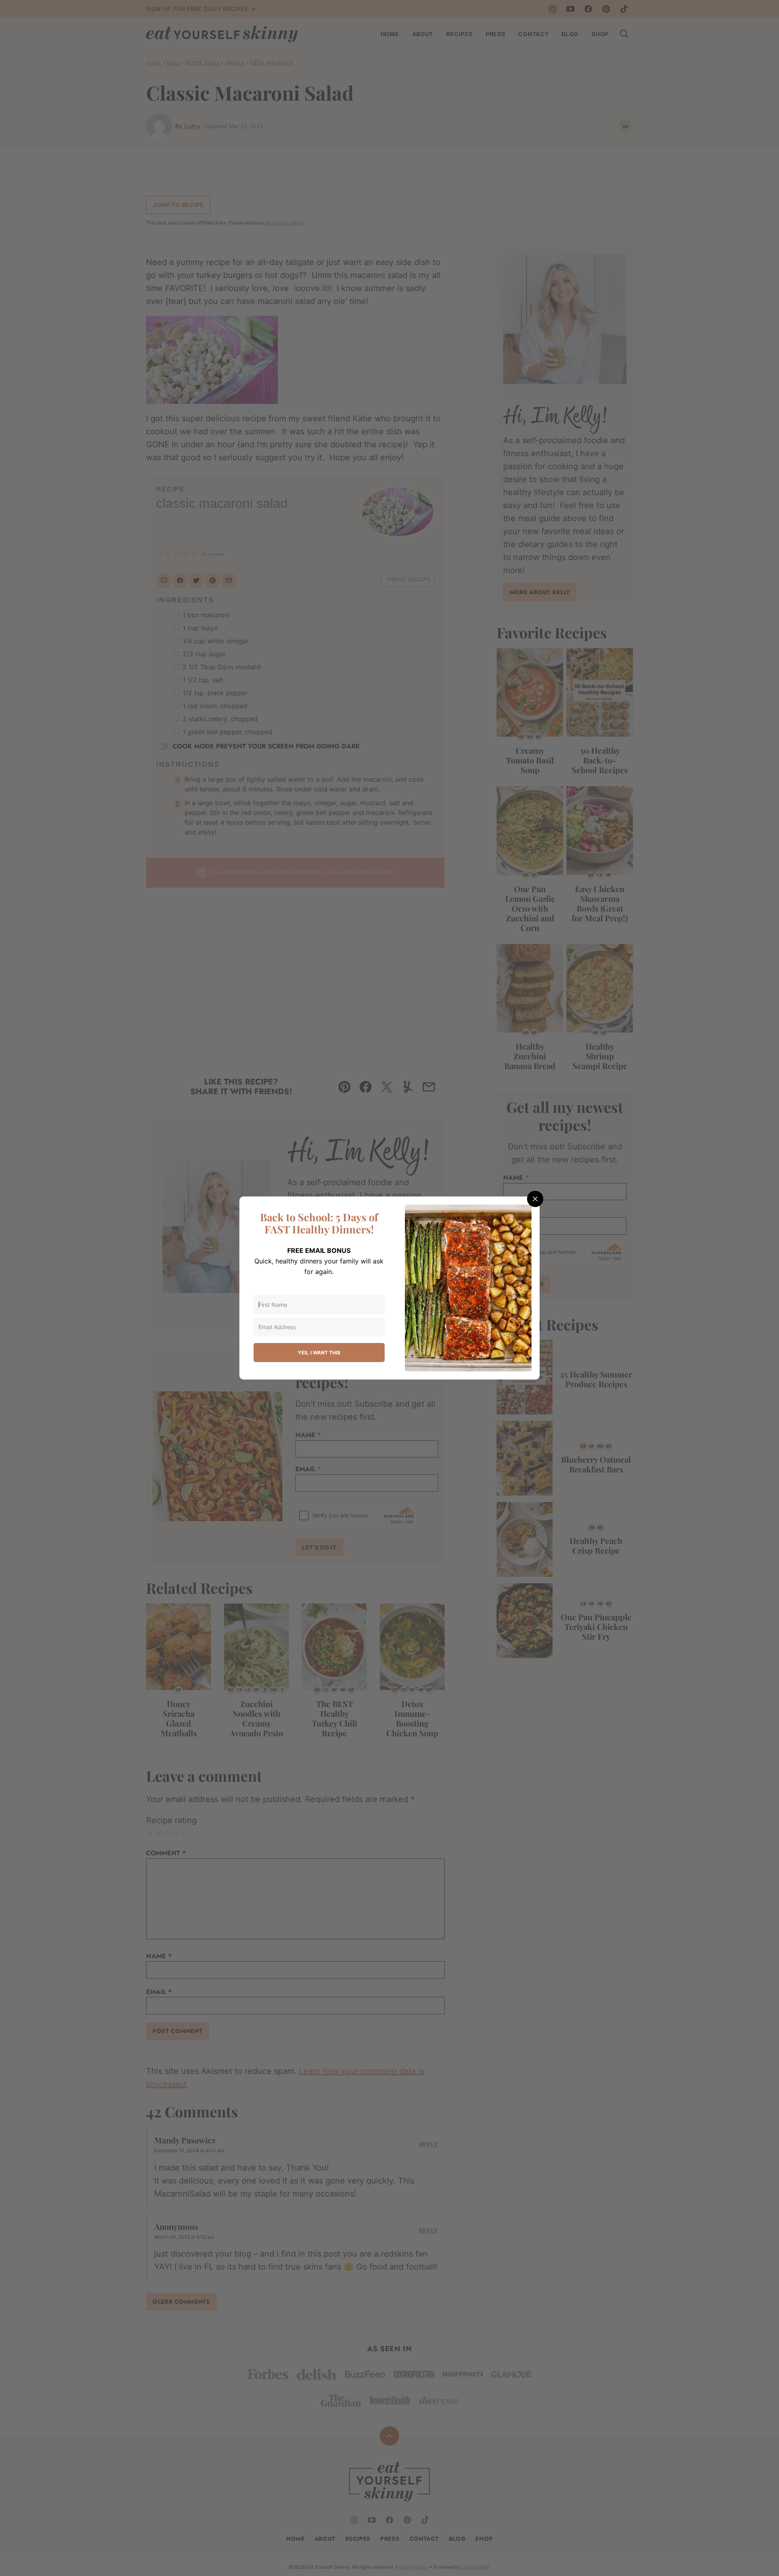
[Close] (535, 1199)
